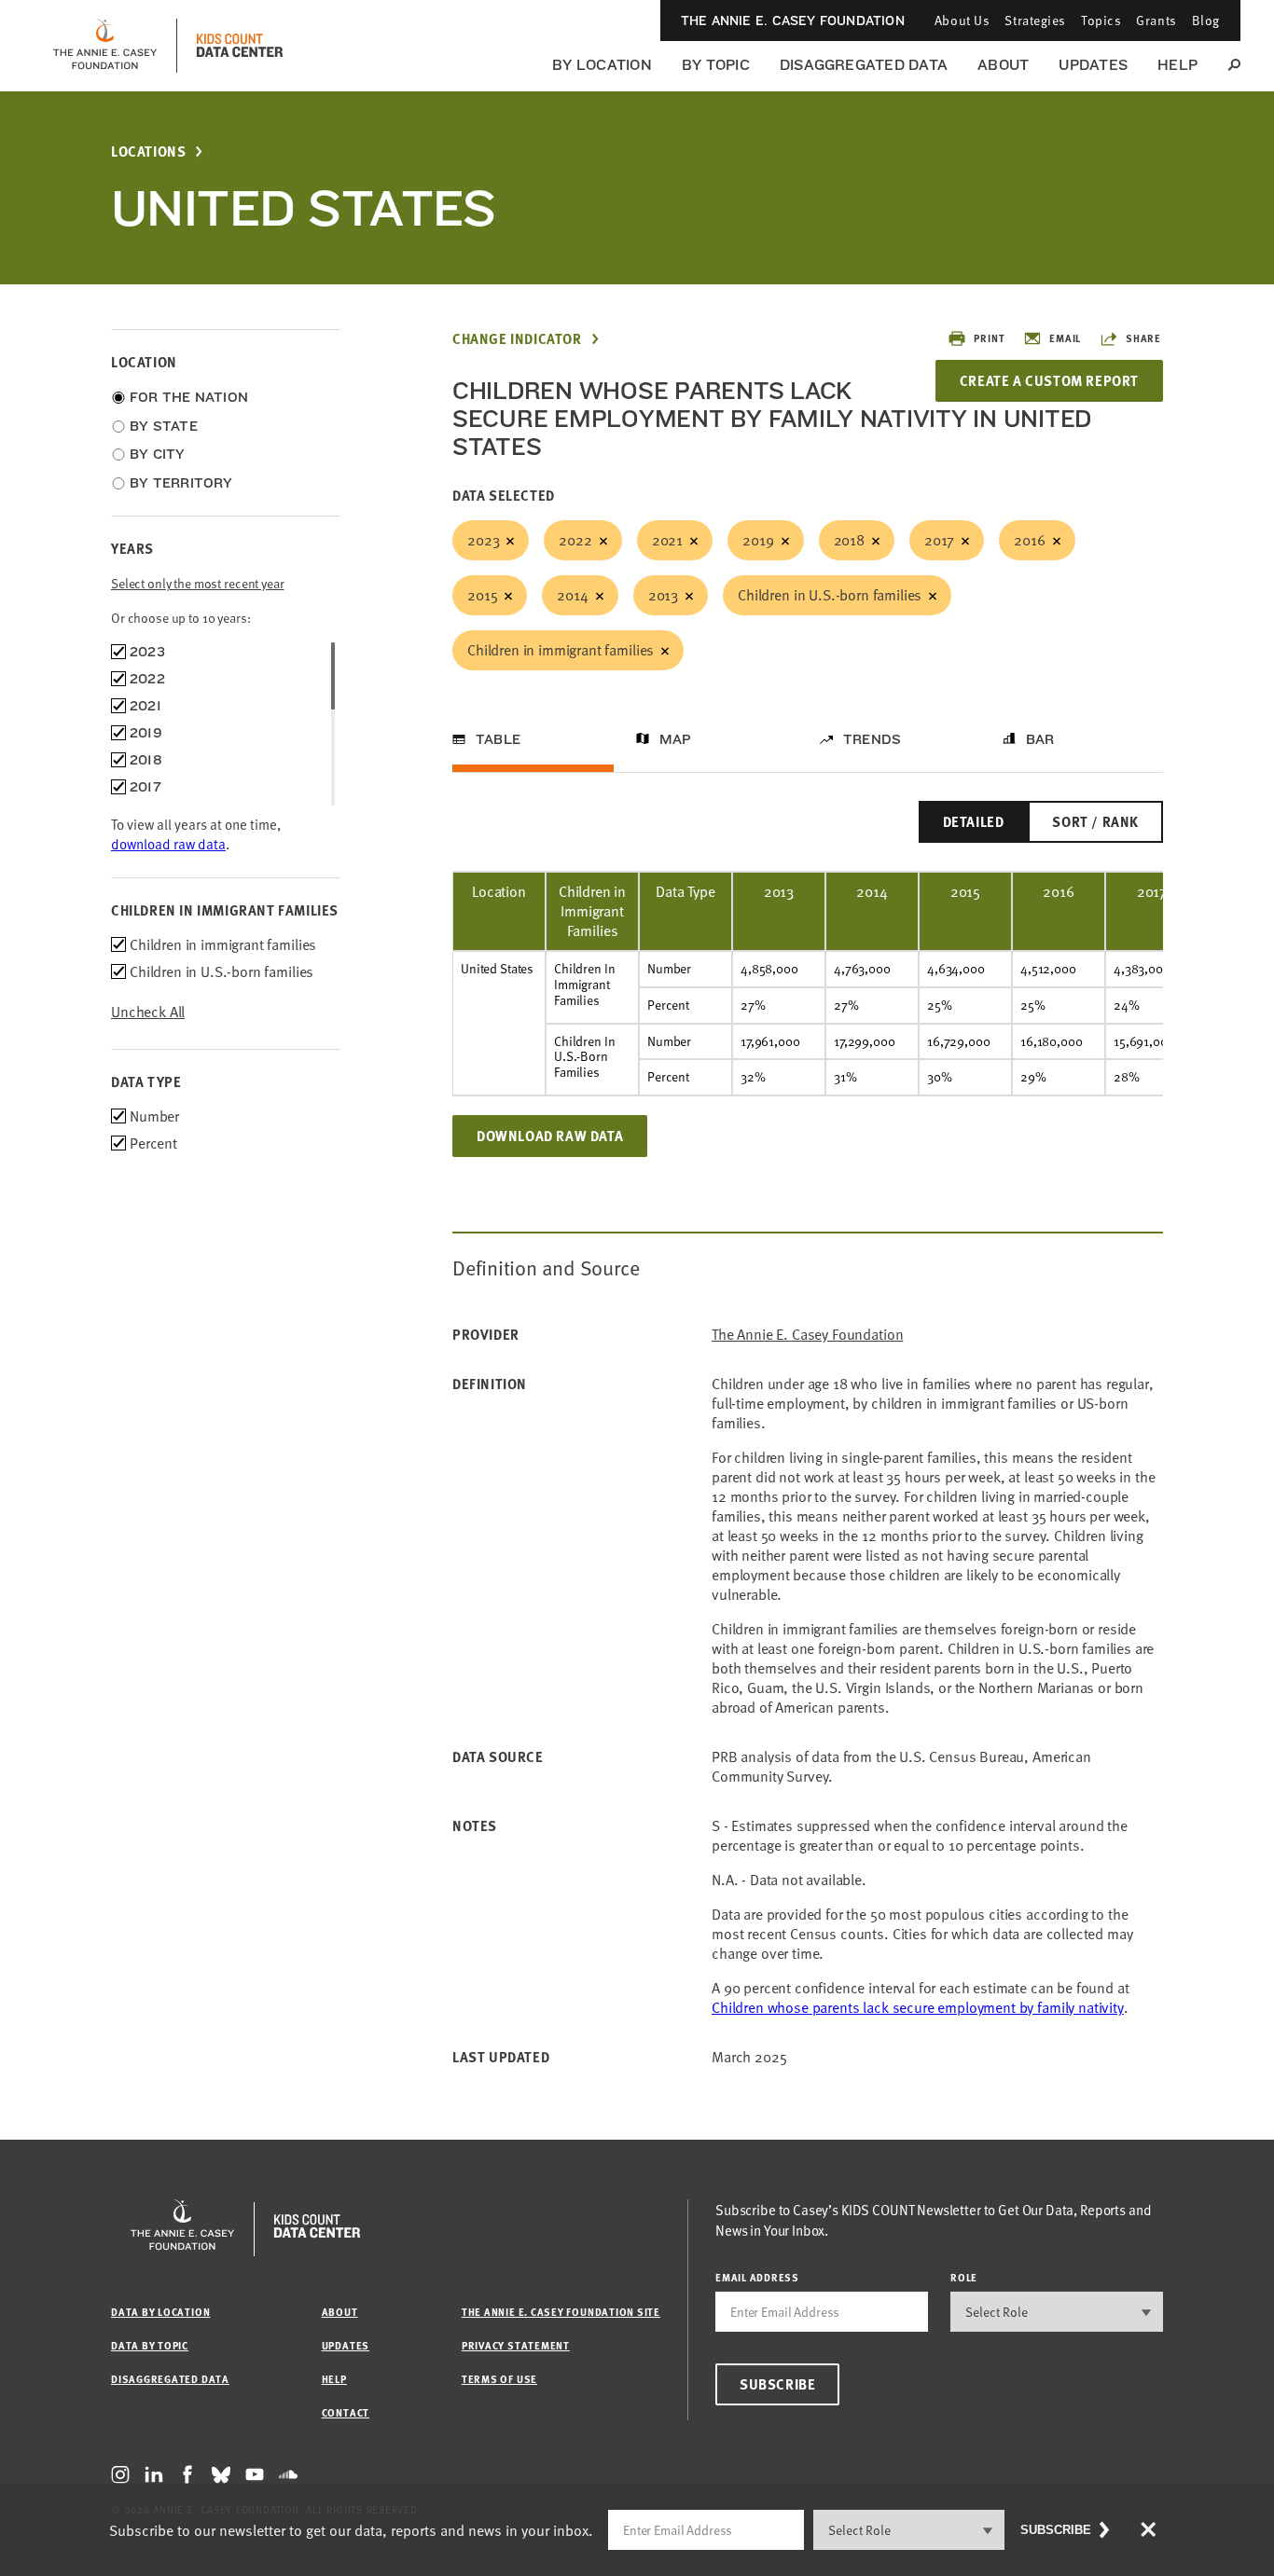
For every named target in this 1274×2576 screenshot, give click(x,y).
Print (989, 338)
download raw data (168, 844)
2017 (939, 540)
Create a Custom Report (1049, 380)
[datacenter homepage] (240, 46)
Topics (1101, 20)
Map (676, 739)
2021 (667, 540)
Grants (1156, 20)
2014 (572, 595)
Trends (872, 739)
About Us (962, 20)
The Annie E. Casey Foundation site (561, 2312)
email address (757, 2277)
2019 (758, 540)
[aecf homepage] (105, 46)
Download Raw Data (550, 1136)
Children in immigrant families (561, 650)
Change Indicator (517, 339)
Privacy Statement (516, 2345)
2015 (482, 595)
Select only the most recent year (198, 583)
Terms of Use (499, 2379)
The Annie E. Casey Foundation (793, 21)
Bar (1040, 739)
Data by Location (160, 2312)
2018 (849, 540)
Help (1177, 65)
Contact (346, 2412)
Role (964, 2277)
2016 (1029, 540)
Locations (148, 152)
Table (498, 739)
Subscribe (777, 2384)
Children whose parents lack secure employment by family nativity (918, 2007)
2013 (663, 595)
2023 (483, 540)
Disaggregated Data (864, 65)
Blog (1206, 20)
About (1003, 65)
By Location (602, 65)
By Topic (716, 65)
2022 (575, 540)
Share (1143, 338)
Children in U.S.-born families (830, 595)
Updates (1093, 65)
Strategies (1035, 20)
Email (1065, 338)
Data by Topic (150, 2345)
